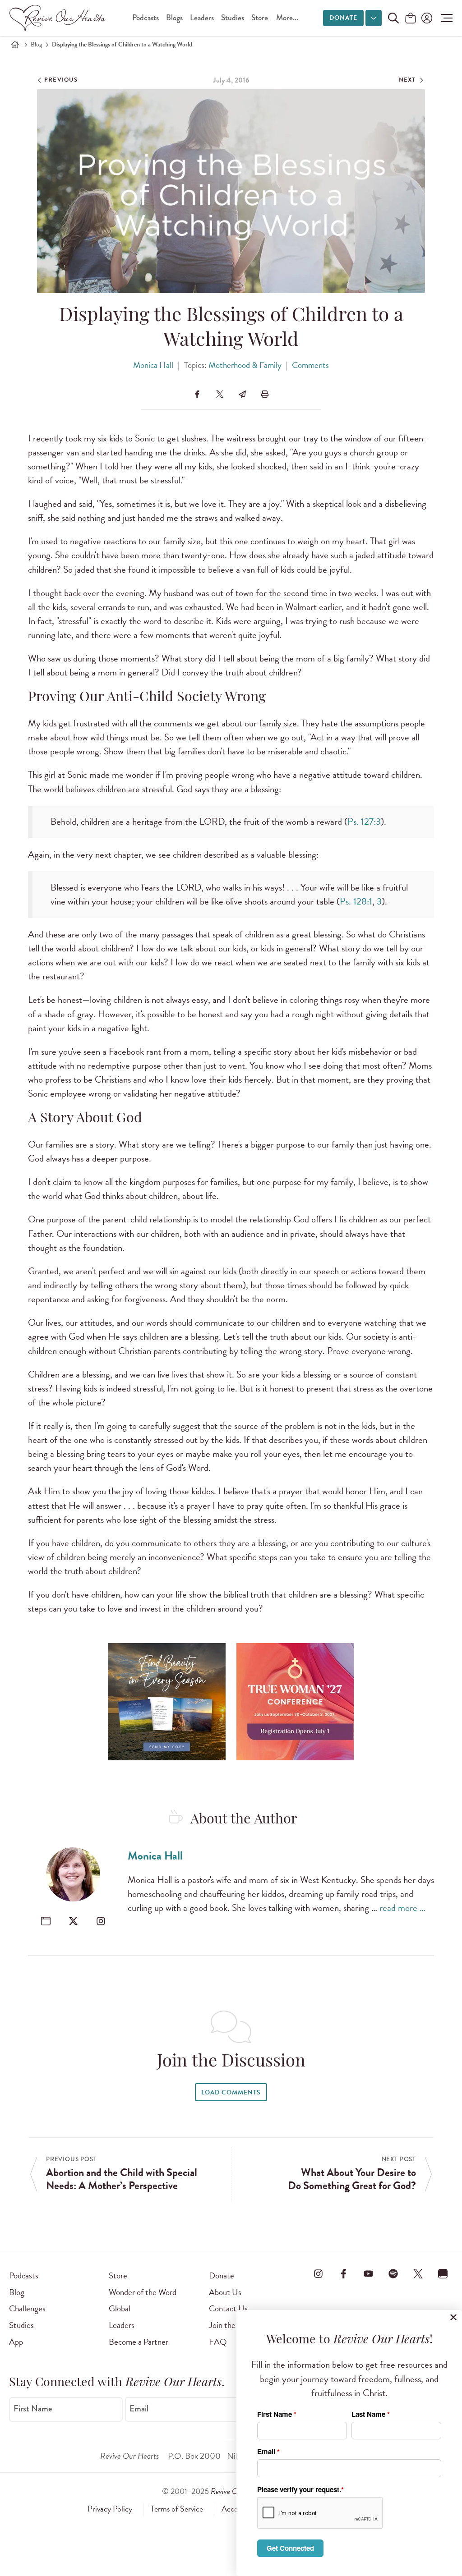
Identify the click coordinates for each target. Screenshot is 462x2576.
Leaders (202, 18)
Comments (310, 365)
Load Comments (231, 2092)
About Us (225, 2292)
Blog (36, 44)
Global (120, 2308)
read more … (402, 1908)
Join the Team (232, 2325)
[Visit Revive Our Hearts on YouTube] (368, 2274)
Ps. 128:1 (356, 901)
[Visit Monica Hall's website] (46, 1921)
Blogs (174, 18)
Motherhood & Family (245, 365)
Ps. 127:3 (364, 822)
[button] (445, 18)
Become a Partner (139, 2342)
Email (139, 2408)
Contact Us (228, 2308)
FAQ (218, 2342)
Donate (343, 18)
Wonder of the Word (143, 2292)
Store (260, 18)
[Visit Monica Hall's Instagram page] (101, 1921)
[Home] (15, 45)
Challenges (27, 2308)
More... (287, 18)
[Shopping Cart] (411, 19)
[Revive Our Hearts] (59, 18)
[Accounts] (426, 18)
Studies (233, 18)
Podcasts (146, 18)
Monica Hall (153, 365)
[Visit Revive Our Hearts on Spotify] (393, 2274)
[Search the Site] (393, 18)
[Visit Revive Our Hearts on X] (418, 2274)
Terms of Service (177, 2509)
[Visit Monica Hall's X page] (73, 1921)
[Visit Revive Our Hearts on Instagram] (319, 2274)
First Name (33, 2408)
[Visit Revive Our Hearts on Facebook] (343, 2274)
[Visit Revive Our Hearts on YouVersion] (443, 2274)
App (16, 2342)
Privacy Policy (110, 2509)
